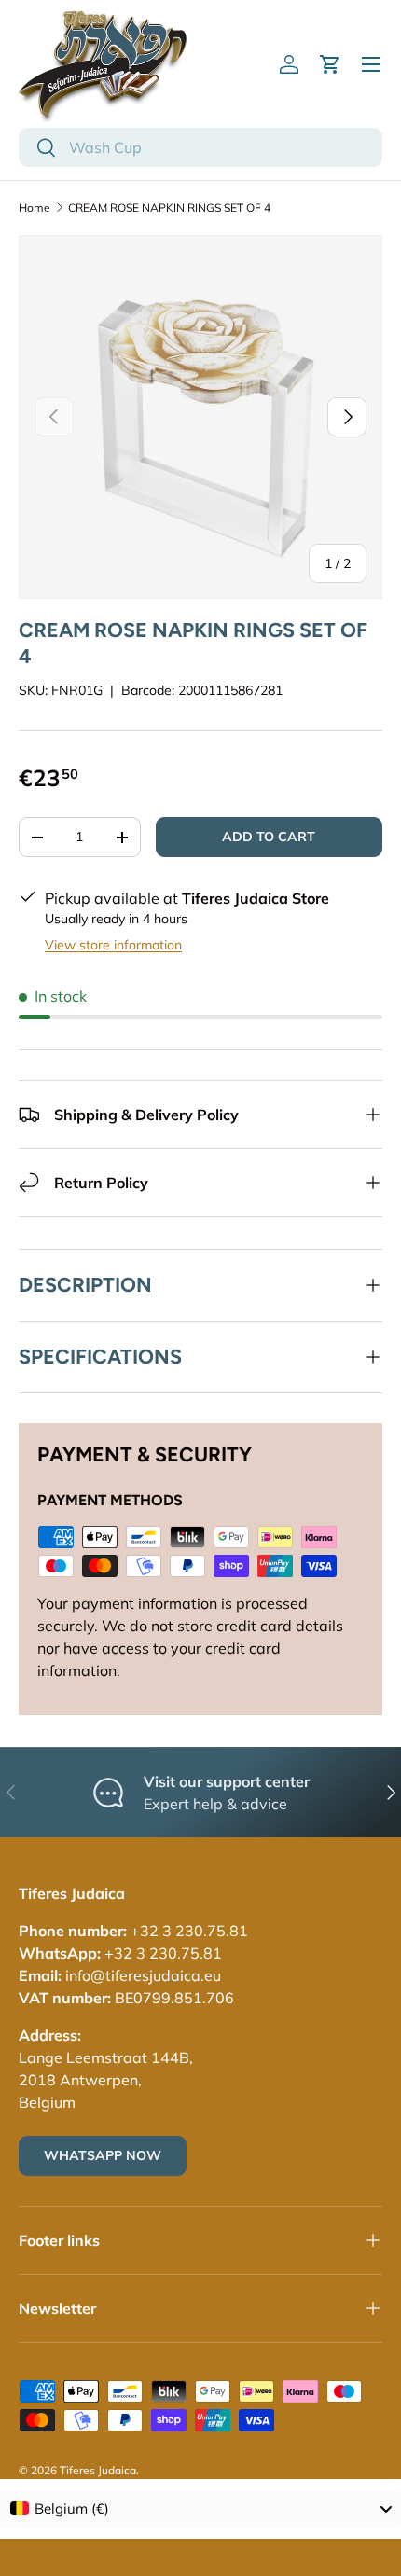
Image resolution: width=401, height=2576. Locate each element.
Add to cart (269, 837)
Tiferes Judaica (98, 2470)
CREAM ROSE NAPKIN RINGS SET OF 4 (169, 208)
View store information (113, 945)
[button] (330, 64)
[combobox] (200, 147)
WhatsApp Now (103, 2155)
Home (35, 208)
